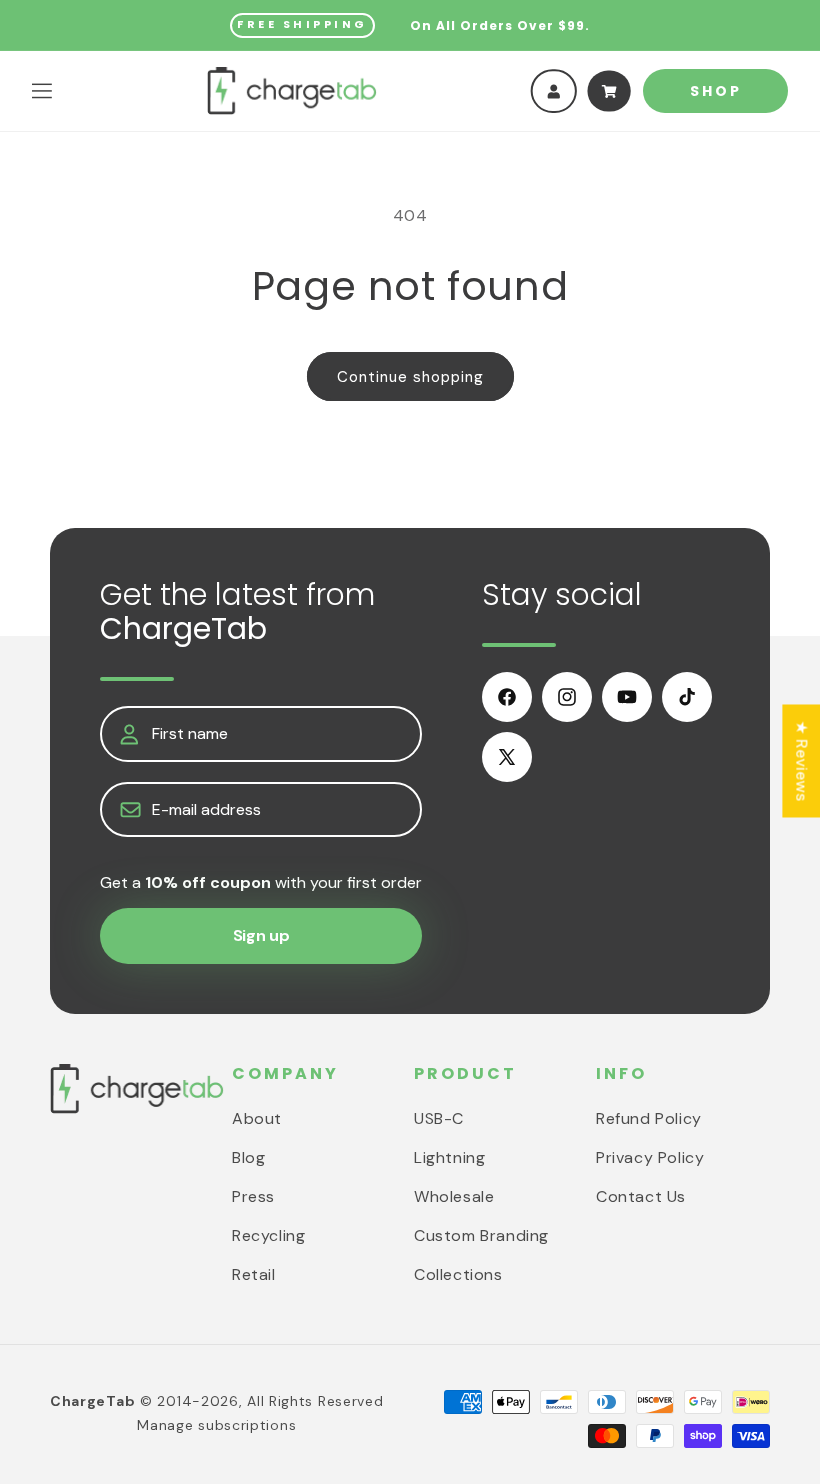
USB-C (439, 1119)
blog (248, 1157)
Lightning (449, 1157)
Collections (458, 1274)
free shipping (302, 24)
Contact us (641, 1196)
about (257, 1119)
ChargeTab (92, 1401)
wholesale (454, 1196)
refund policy (649, 1119)
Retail (254, 1274)
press (253, 1196)
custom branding (481, 1235)
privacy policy (650, 1157)
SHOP (716, 91)
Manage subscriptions (216, 1425)
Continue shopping (410, 377)
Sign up (261, 935)
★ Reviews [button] (801, 760)
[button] (42, 91)
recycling (268, 1235)
